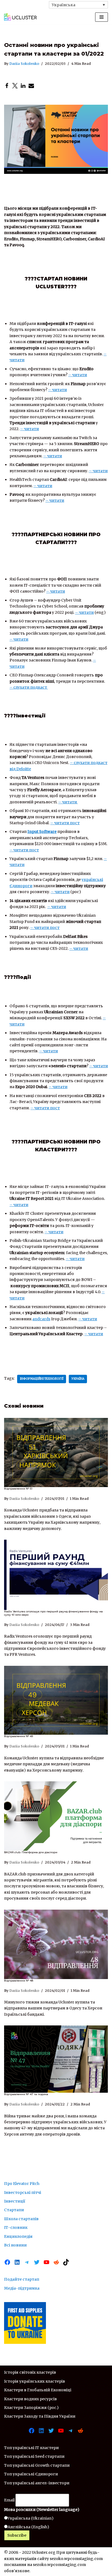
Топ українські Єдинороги (31, 2474)
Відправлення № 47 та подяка (26, 2094)
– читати (78, 375)
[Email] (31, 86)
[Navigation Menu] (102, 17)
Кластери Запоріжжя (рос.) (31, 2408)
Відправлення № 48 (19, 1981)
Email (9, 2500)
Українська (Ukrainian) (31, 2518)
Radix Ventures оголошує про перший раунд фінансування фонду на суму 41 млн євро (53, 1613)
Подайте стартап (22, 2279)
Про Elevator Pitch (22, 2184)
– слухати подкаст (28, 687)
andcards (41, 1319)
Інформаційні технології (42, 1379)
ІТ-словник (16, 2227)
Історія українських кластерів (35, 2381)
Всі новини (15, 2245)
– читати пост (65, 823)
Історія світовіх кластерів (30, 2372)
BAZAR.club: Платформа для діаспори (31, 1852)
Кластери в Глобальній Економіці (38, 2390)
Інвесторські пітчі (23, 2193)
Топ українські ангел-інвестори (37, 2483)
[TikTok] (66, 2262)
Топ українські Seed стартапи (34, 2456)
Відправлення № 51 (18, 1489)
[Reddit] (56, 2262)
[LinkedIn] (23, 86)
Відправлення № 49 (18, 1736)
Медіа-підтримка (22, 2288)
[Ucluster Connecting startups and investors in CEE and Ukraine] (20, 17)
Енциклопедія (18, 2236)
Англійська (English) (28, 2527)
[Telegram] (27, 2262)
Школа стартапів (21, 2219)
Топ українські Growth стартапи (37, 2465)
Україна (78, 1379)
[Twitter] (15, 86)
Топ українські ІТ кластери (31, 2448)
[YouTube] (46, 2262)
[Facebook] (7, 86)
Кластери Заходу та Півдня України (40, 2416)
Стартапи (14, 2210)
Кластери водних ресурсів (30, 2399)
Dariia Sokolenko (24, 64)
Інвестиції (15, 2201)
